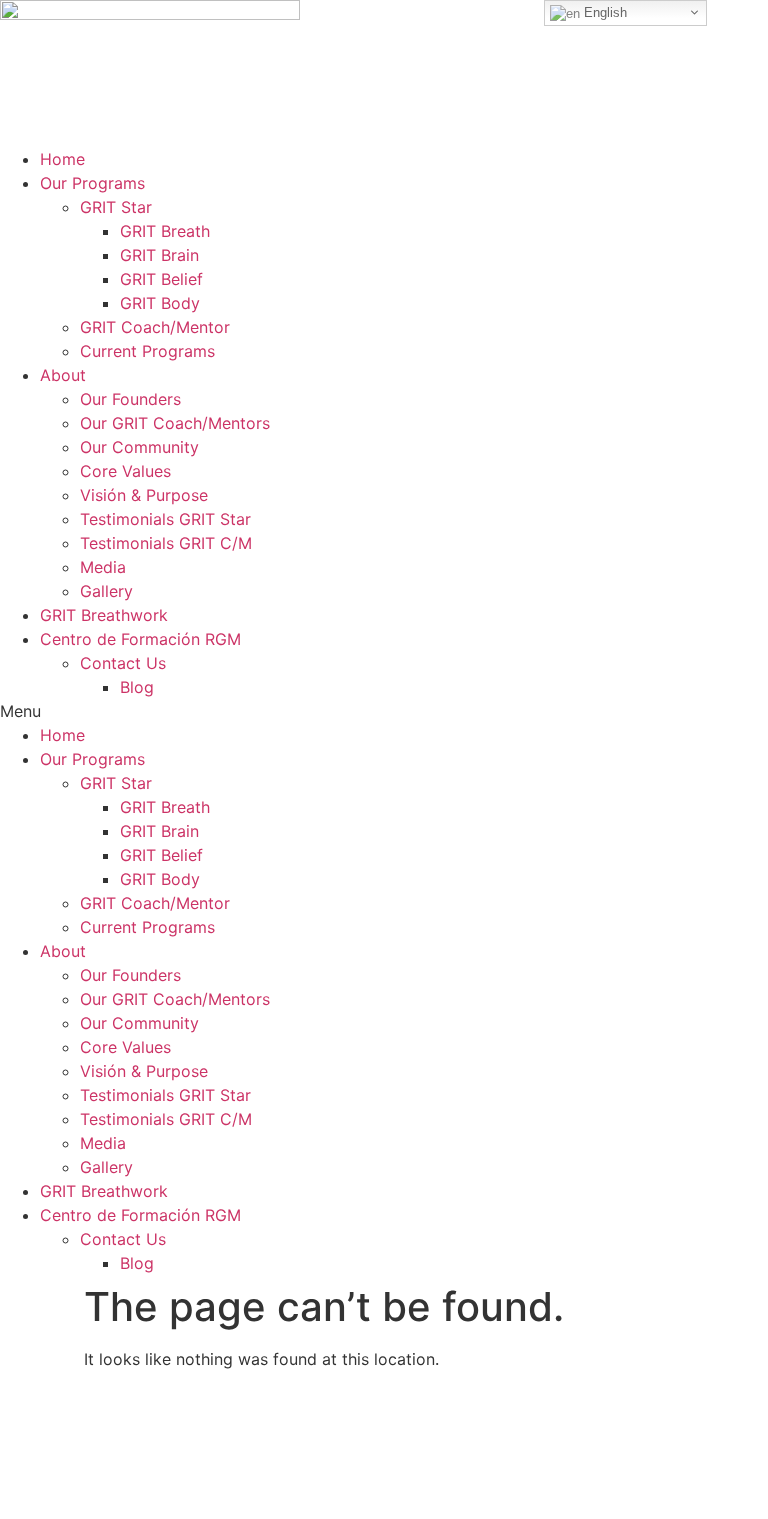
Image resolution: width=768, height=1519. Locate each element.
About (63, 375)
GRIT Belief (161, 279)
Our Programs (92, 183)
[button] (384, 711)
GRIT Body (160, 303)
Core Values (125, 471)
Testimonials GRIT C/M (166, 543)
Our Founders (130, 399)
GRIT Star (116, 207)
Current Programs (147, 351)
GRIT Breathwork (104, 615)
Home (62, 159)
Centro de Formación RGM (140, 639)
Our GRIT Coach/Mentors (175, 423)
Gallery (106, 591)
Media (103, 567)
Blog (137, 687)
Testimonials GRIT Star (165, 519)
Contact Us (123, 663)
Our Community (139, 447)
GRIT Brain (159, 255)
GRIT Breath (165, 231)
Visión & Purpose (144, 495)
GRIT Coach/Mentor (155, 327)
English (603, 12)
